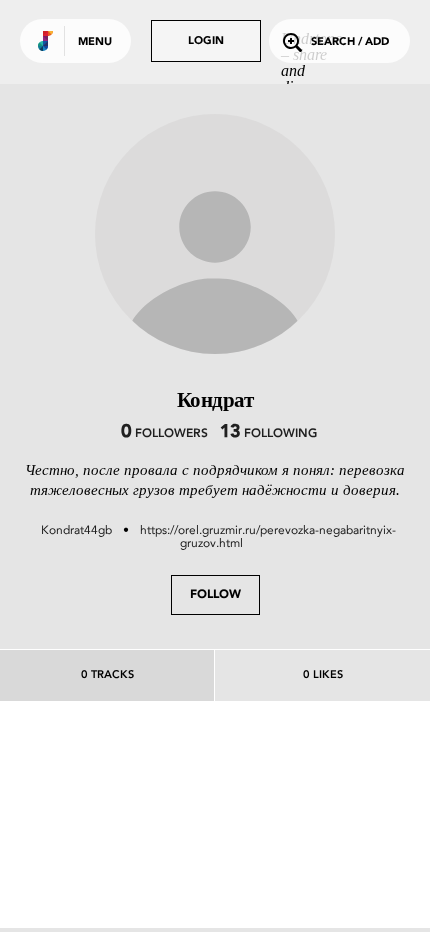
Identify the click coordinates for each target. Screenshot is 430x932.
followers (164, 434)
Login (206, 41)
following (268, 434)
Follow (215, 595)
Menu (95, 42)
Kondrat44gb (76, 530)
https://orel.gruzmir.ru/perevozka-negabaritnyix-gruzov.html (268, 536)
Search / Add (350, 42)
